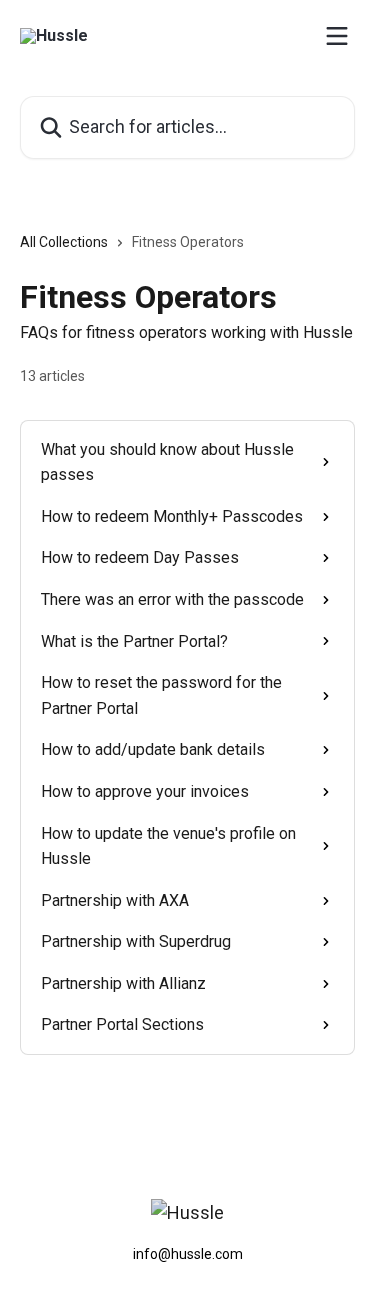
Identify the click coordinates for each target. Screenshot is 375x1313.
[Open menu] (337, 36)
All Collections (64, 242)
